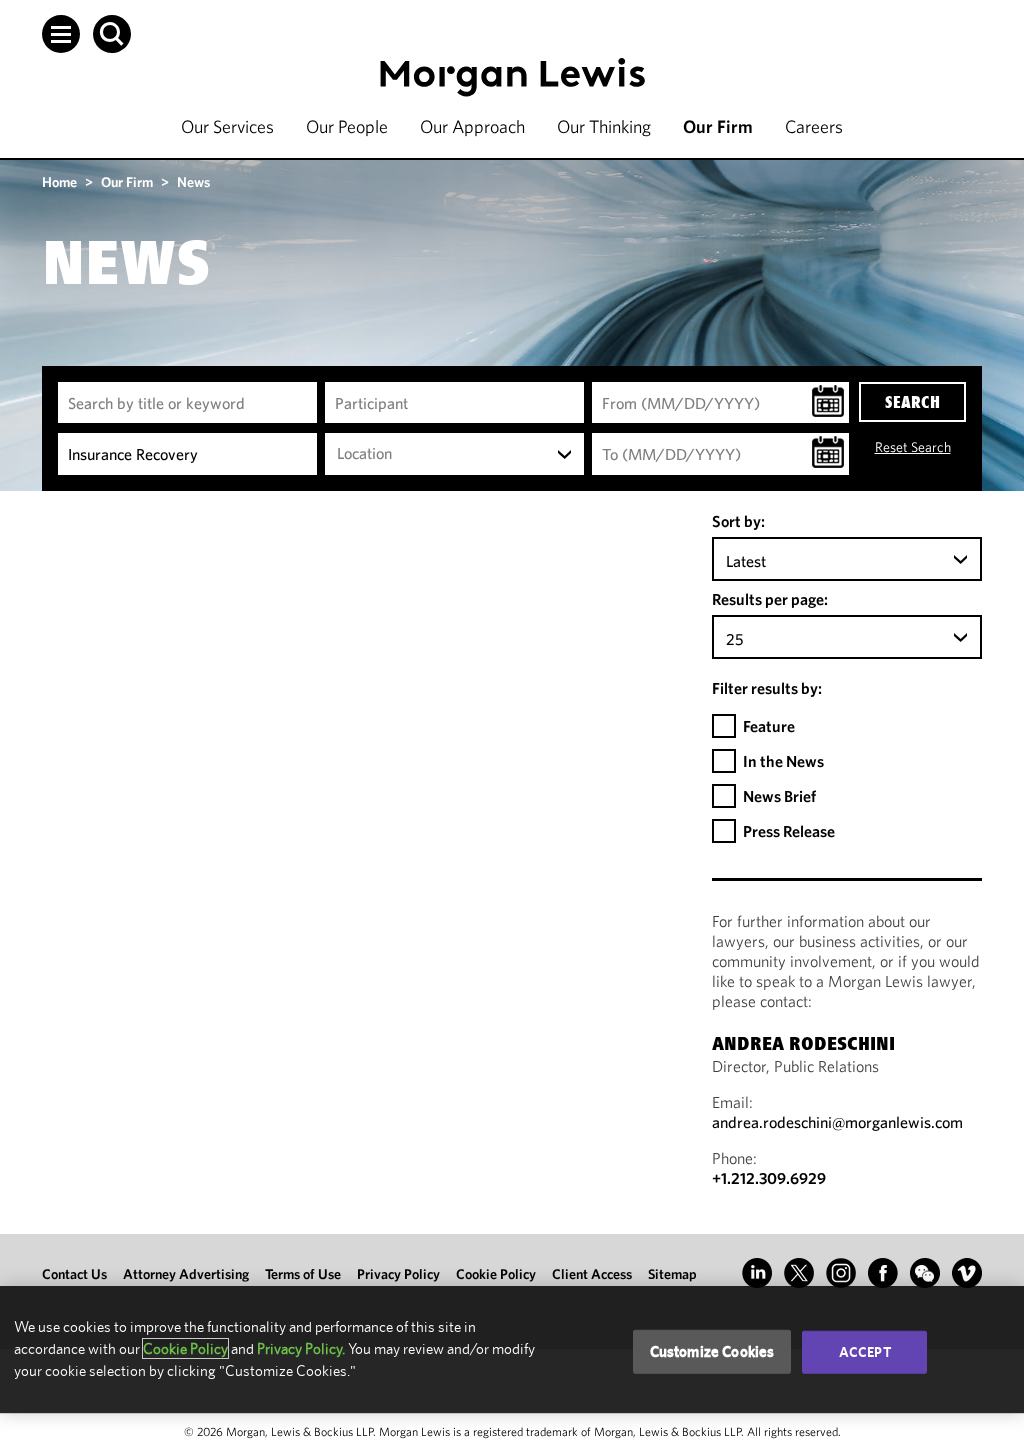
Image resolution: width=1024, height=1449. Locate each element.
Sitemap (672, 1274)
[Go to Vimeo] (967, 1273)
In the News (783, 761)
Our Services (227, 126)
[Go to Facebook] (883, 1273)
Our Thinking (604, 126)
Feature (769, 726)
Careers (814, 126)
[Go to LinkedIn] (757, 1273)
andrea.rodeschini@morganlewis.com (837, 1122)
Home (59, 182)
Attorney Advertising (186, 1274)
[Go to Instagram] (841, 1273)
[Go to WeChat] (925, 1273)
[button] (61, 34)
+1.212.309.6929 (769, 1178)
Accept (865, 1352)
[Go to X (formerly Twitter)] (799, 1273)
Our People (347, 126)
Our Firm (718, 126)
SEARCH (912, 402)
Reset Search (913, 447)
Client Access (592, 1274)
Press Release (789, 831)
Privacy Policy (398, 1274)
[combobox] (454, 454)
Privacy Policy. (301, 1348)
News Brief (779, 796)
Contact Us (74, 1274)
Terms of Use (303, 1274)
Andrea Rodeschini (803, 1046)
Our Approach (472, 126)
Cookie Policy (496, 1274)
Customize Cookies (712, 1351)
